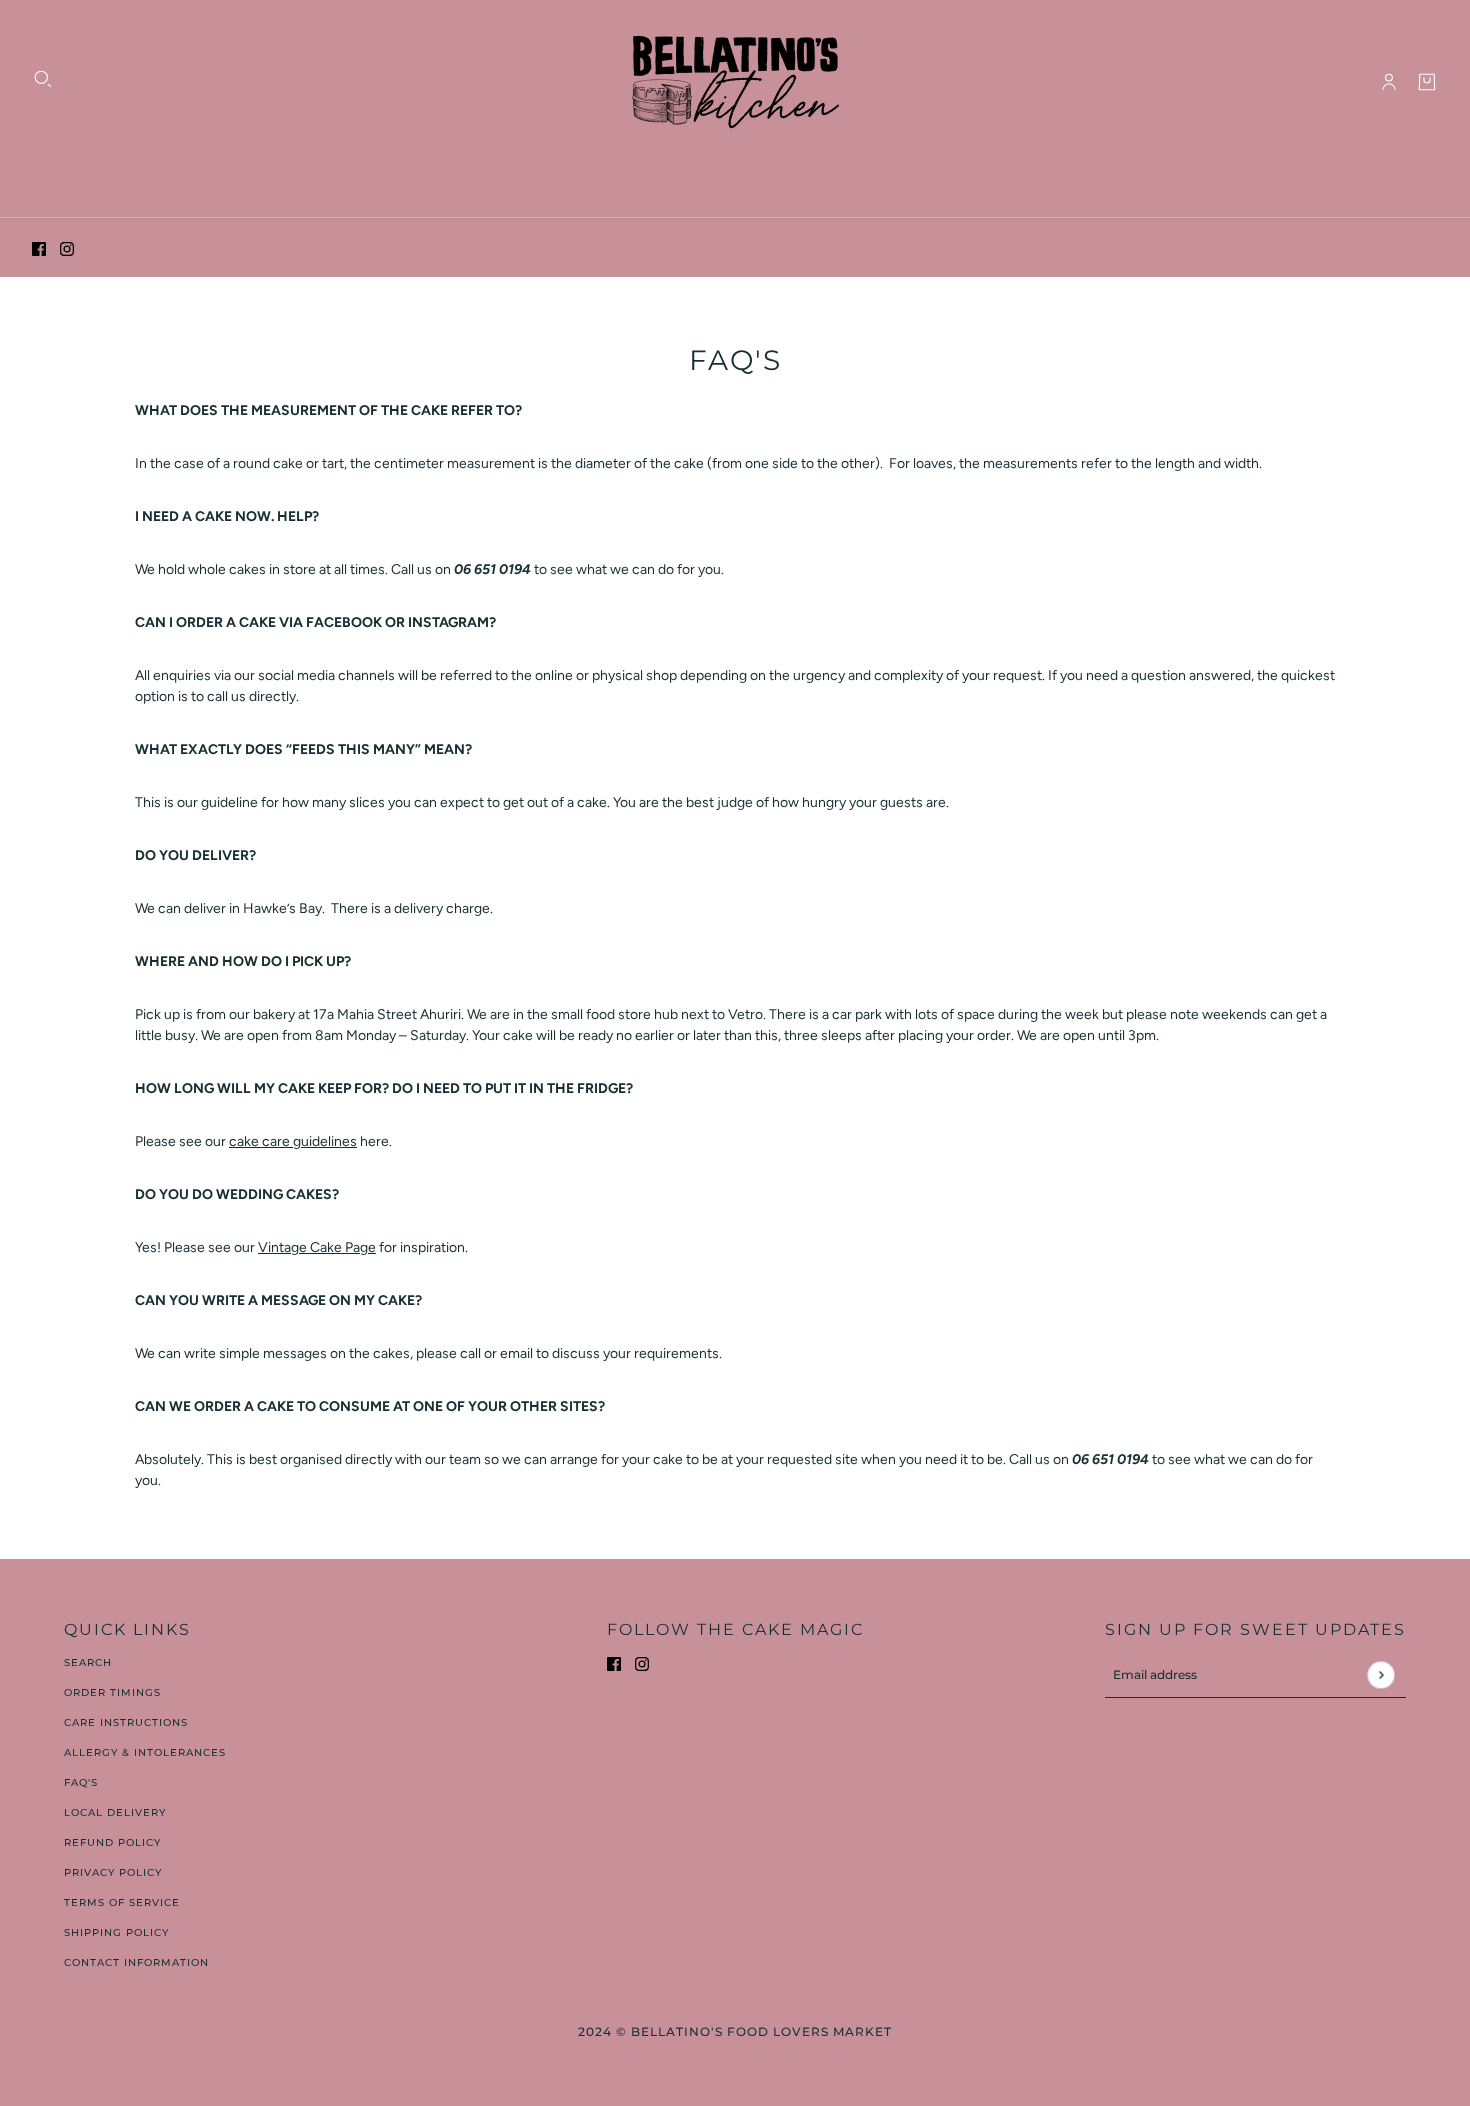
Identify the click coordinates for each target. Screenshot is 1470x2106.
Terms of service (122, 1902)
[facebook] (39, 248)
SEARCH (88, 1662)
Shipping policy (116, 1932)
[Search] (43, 79)
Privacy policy (113, 1872)
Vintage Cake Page (317, 1247)
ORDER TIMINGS (112, 1692)
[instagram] (67, 248)
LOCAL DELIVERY (115, 1812)
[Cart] (1427, 82)
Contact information (136, 1962)
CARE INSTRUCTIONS (126, 1722)
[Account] (1389, 82)
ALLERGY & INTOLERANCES (145, 1752)
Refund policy (112, 1842)
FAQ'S (81, 1782)
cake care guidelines (293, 1141)
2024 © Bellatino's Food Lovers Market (735, 2031)
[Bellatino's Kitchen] (735, 82)
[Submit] (1380, 1674)
